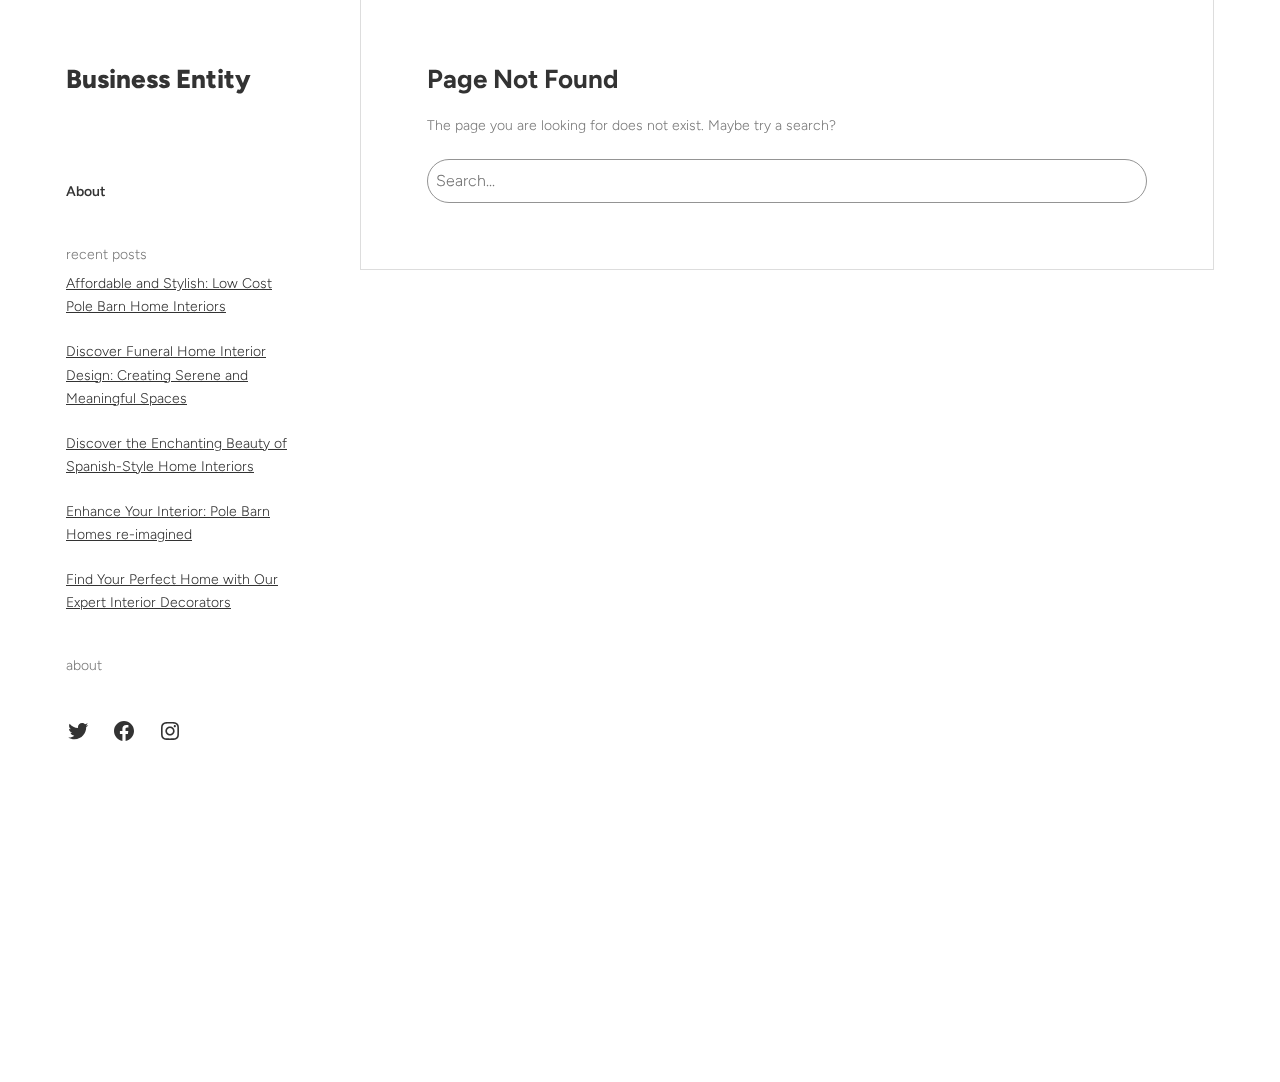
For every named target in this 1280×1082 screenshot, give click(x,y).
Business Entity (158, 79)
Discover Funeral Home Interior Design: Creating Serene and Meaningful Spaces (166, 374)
